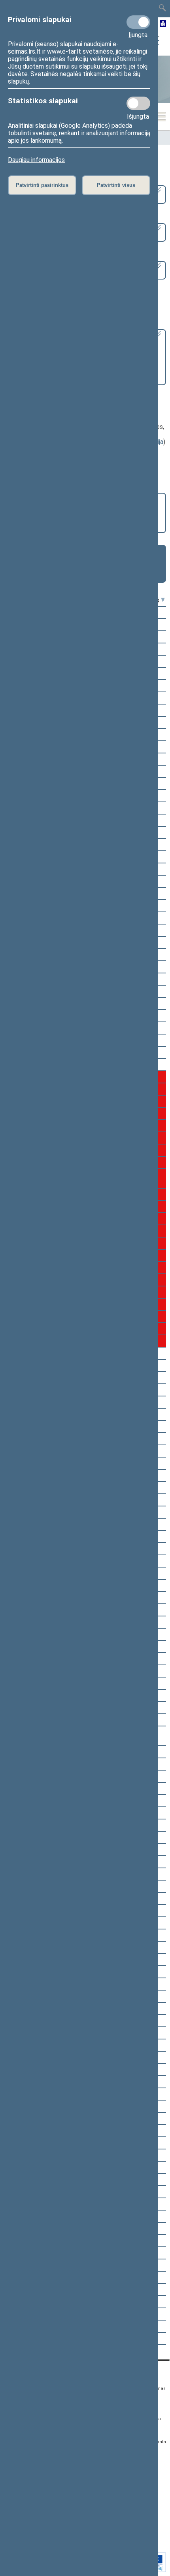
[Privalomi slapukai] (138, 22)
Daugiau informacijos (36, 160)
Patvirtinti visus (116, 185)
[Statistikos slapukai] (138, 103)
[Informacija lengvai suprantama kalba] (163, 24)
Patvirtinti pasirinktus (42, 185)
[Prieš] (163, 600)
